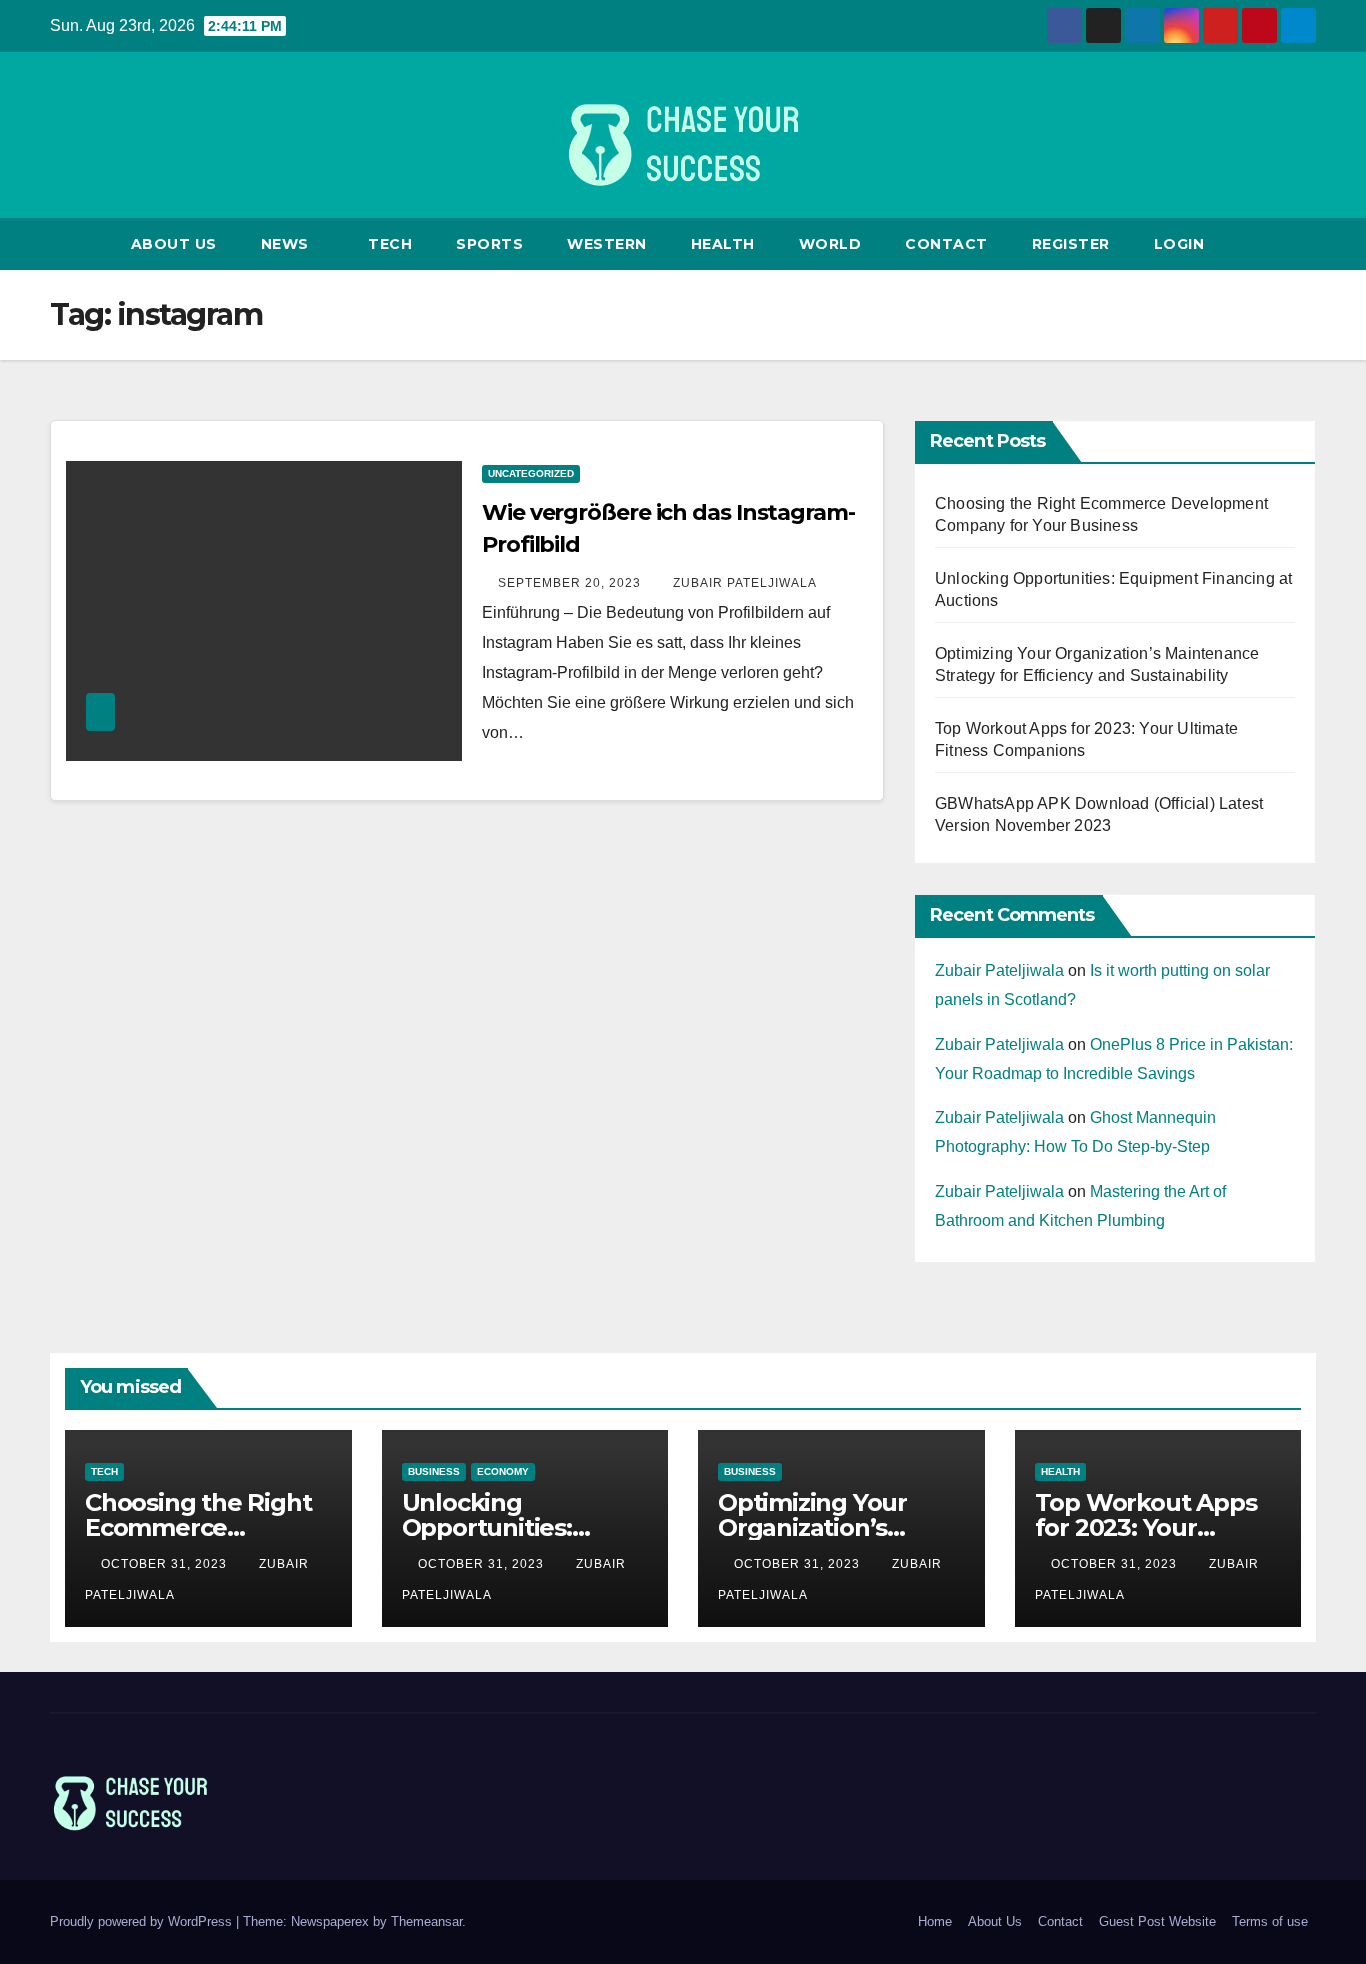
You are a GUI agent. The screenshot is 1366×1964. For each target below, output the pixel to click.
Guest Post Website (1157, 1921)
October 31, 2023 (166, 1564)
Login (1179, 244)
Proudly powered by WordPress (143, 1921)
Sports (489, 244)
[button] (1302, 243)
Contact (946, 244)
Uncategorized (531, 473)
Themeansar (426, 1921)
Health (723, 244)
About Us (174, 244)
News (287, 244)
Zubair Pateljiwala (745, 583)
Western (607, 244)
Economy (503, 1471)
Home (935, 1921)
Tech (390, 244)
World (830, 244)
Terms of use (1270, 1921)
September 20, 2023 (571, 583)
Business (434, 1471)
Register (1071, 244)
